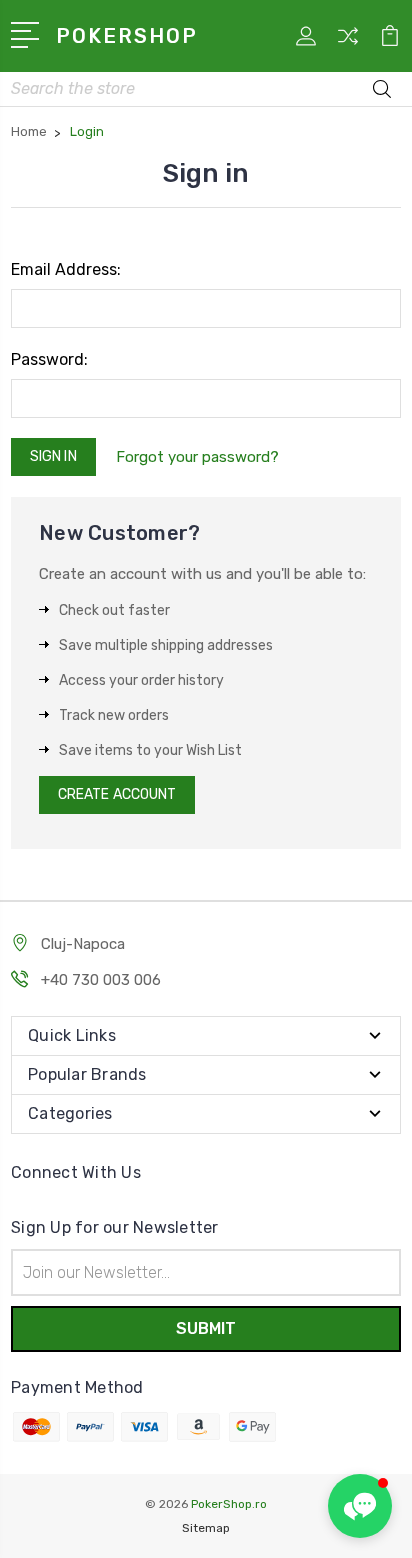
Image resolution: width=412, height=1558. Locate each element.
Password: (49, 359)
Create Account (117, 794)
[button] (360, 1506)
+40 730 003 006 (101, 980)
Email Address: (66, 269)
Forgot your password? (197, 457)
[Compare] (348, 42)
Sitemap (206, 1528)
